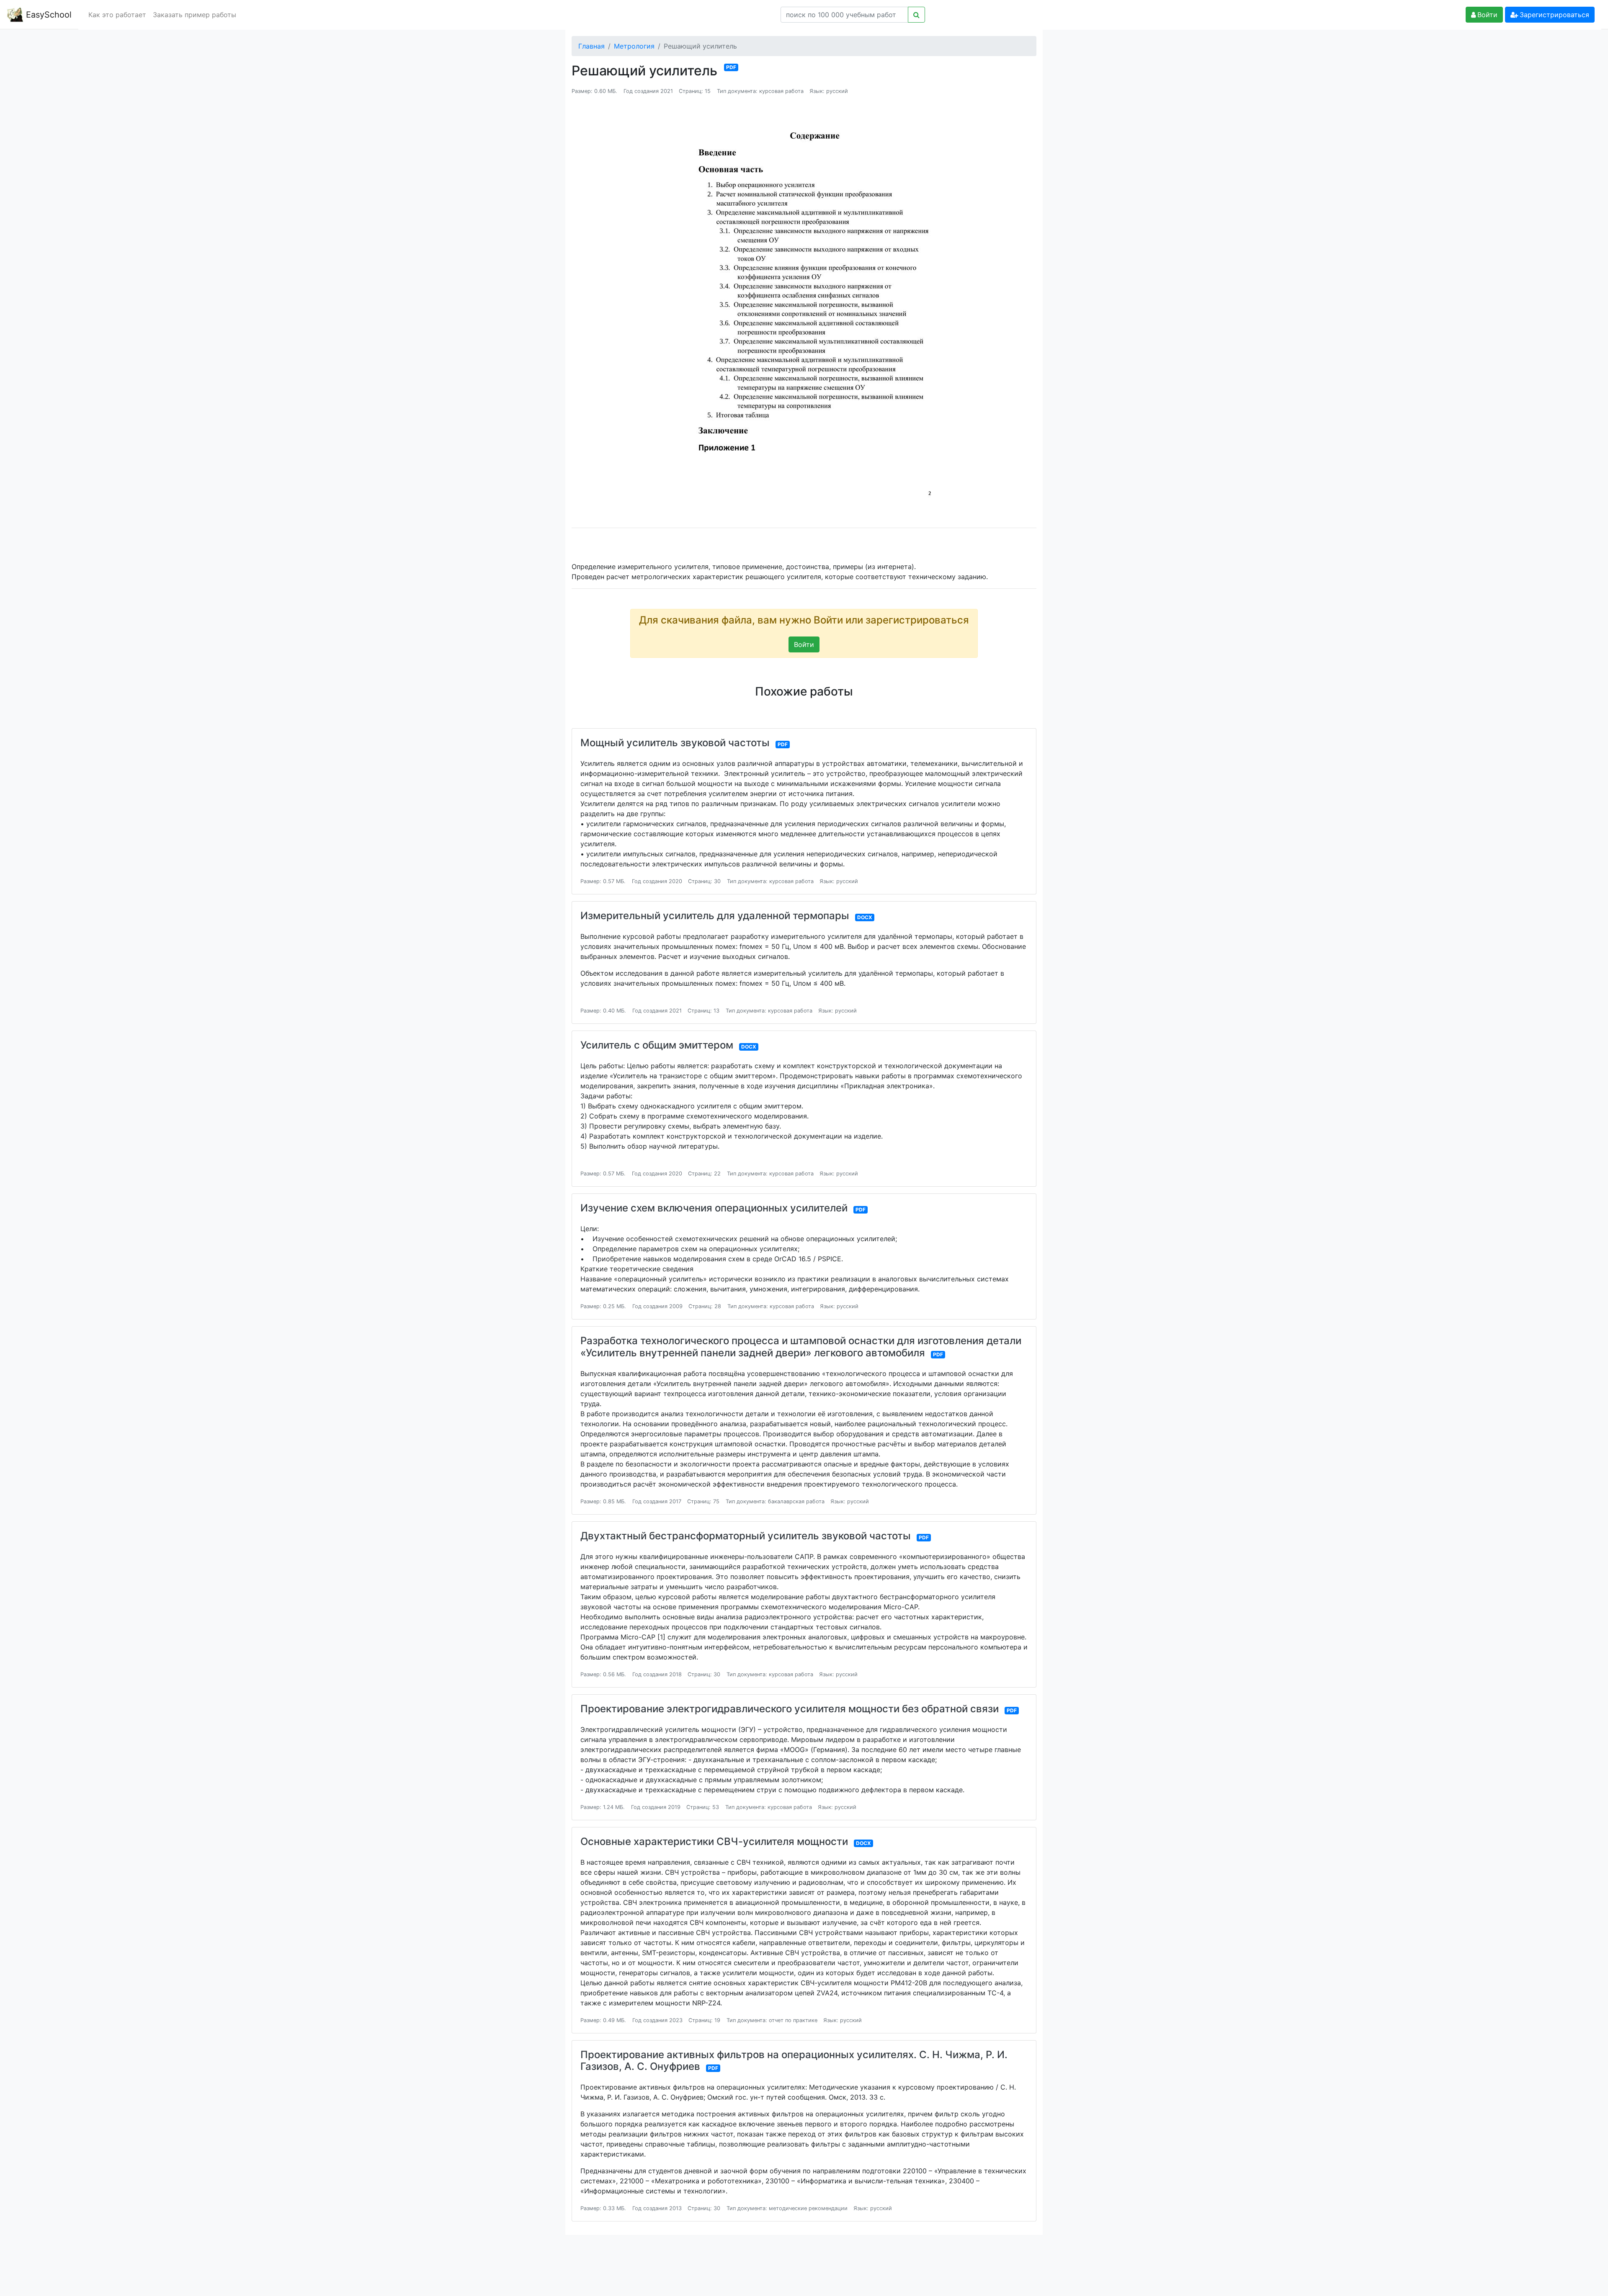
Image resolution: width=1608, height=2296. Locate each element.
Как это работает (117, 15)
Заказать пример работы (195, 15)
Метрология (634, 46)
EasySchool (48, 15)
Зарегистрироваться (1554, 15)
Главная (591, 46)
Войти (1487, 15)
